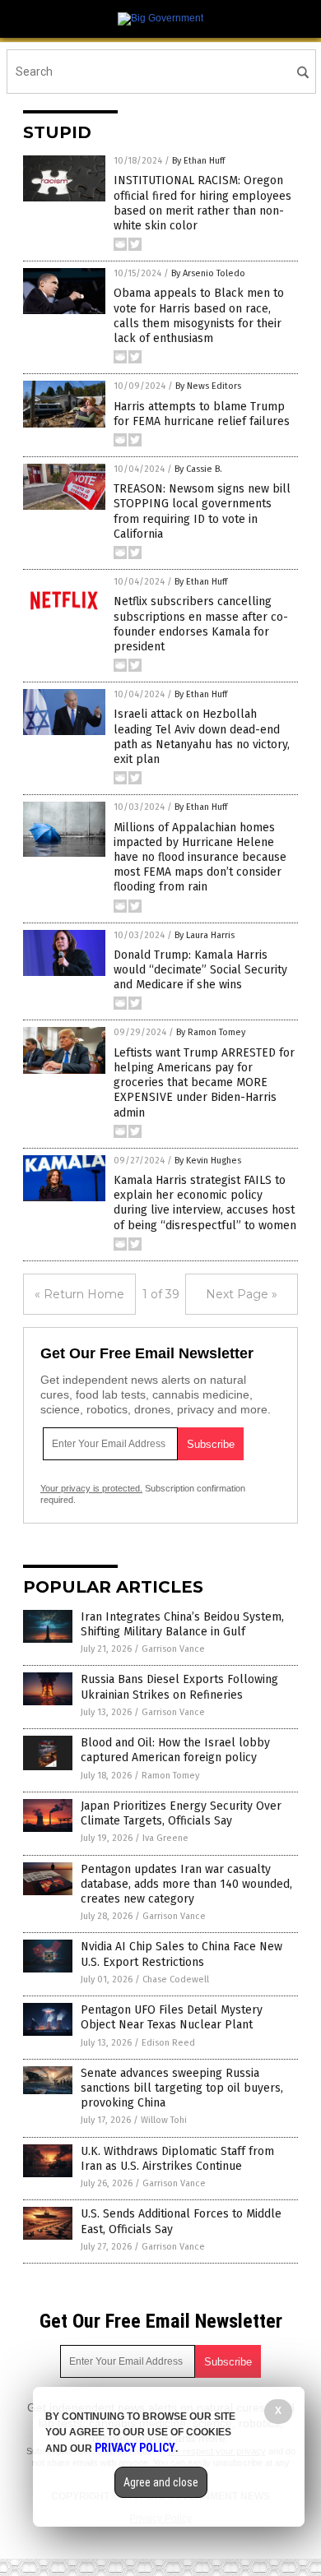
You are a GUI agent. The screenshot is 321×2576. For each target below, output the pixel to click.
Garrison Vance (173, 1649)
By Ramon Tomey (211, 1032)
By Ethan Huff (198, 161)
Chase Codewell (176, 1979)
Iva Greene (165, 1838)
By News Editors (208, 386)
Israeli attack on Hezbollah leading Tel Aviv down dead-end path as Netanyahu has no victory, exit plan (202, 737)
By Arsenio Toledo (208, 273)
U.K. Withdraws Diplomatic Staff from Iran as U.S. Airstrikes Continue (177, 2159)
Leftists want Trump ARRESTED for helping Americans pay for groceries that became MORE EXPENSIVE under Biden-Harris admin (204, 1083)
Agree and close (161, 2482)
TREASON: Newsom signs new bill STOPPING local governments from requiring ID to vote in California (202, 511)
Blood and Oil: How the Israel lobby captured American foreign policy (175, 1750)
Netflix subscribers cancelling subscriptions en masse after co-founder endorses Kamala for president (201, 624)
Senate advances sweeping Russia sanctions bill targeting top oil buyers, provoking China (182, 2088)
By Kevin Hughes (208, 1161)
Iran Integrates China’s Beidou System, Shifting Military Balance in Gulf (182, 1624)
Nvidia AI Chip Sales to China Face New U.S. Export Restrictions (181, 1954)
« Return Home (79, 1294)
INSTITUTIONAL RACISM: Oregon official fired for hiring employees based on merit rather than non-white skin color (202, 203)
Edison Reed (168, 2043)
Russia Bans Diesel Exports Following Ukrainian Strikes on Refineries (179, 1687)
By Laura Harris (205, 935)
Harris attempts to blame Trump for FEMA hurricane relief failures (202, 414)
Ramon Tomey (170, 1776)
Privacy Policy (135, 2448)
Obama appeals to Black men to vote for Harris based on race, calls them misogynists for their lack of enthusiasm (199, 316)
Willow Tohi (164, 2120)
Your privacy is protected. (91, 1488)
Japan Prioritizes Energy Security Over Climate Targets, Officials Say (181, 1813)
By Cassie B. (198, 469)
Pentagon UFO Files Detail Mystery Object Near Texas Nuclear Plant (172, 2017)
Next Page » (242, 1294)
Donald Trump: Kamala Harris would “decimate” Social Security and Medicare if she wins (200, 970)
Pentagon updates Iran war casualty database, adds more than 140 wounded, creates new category (186, 1884)
